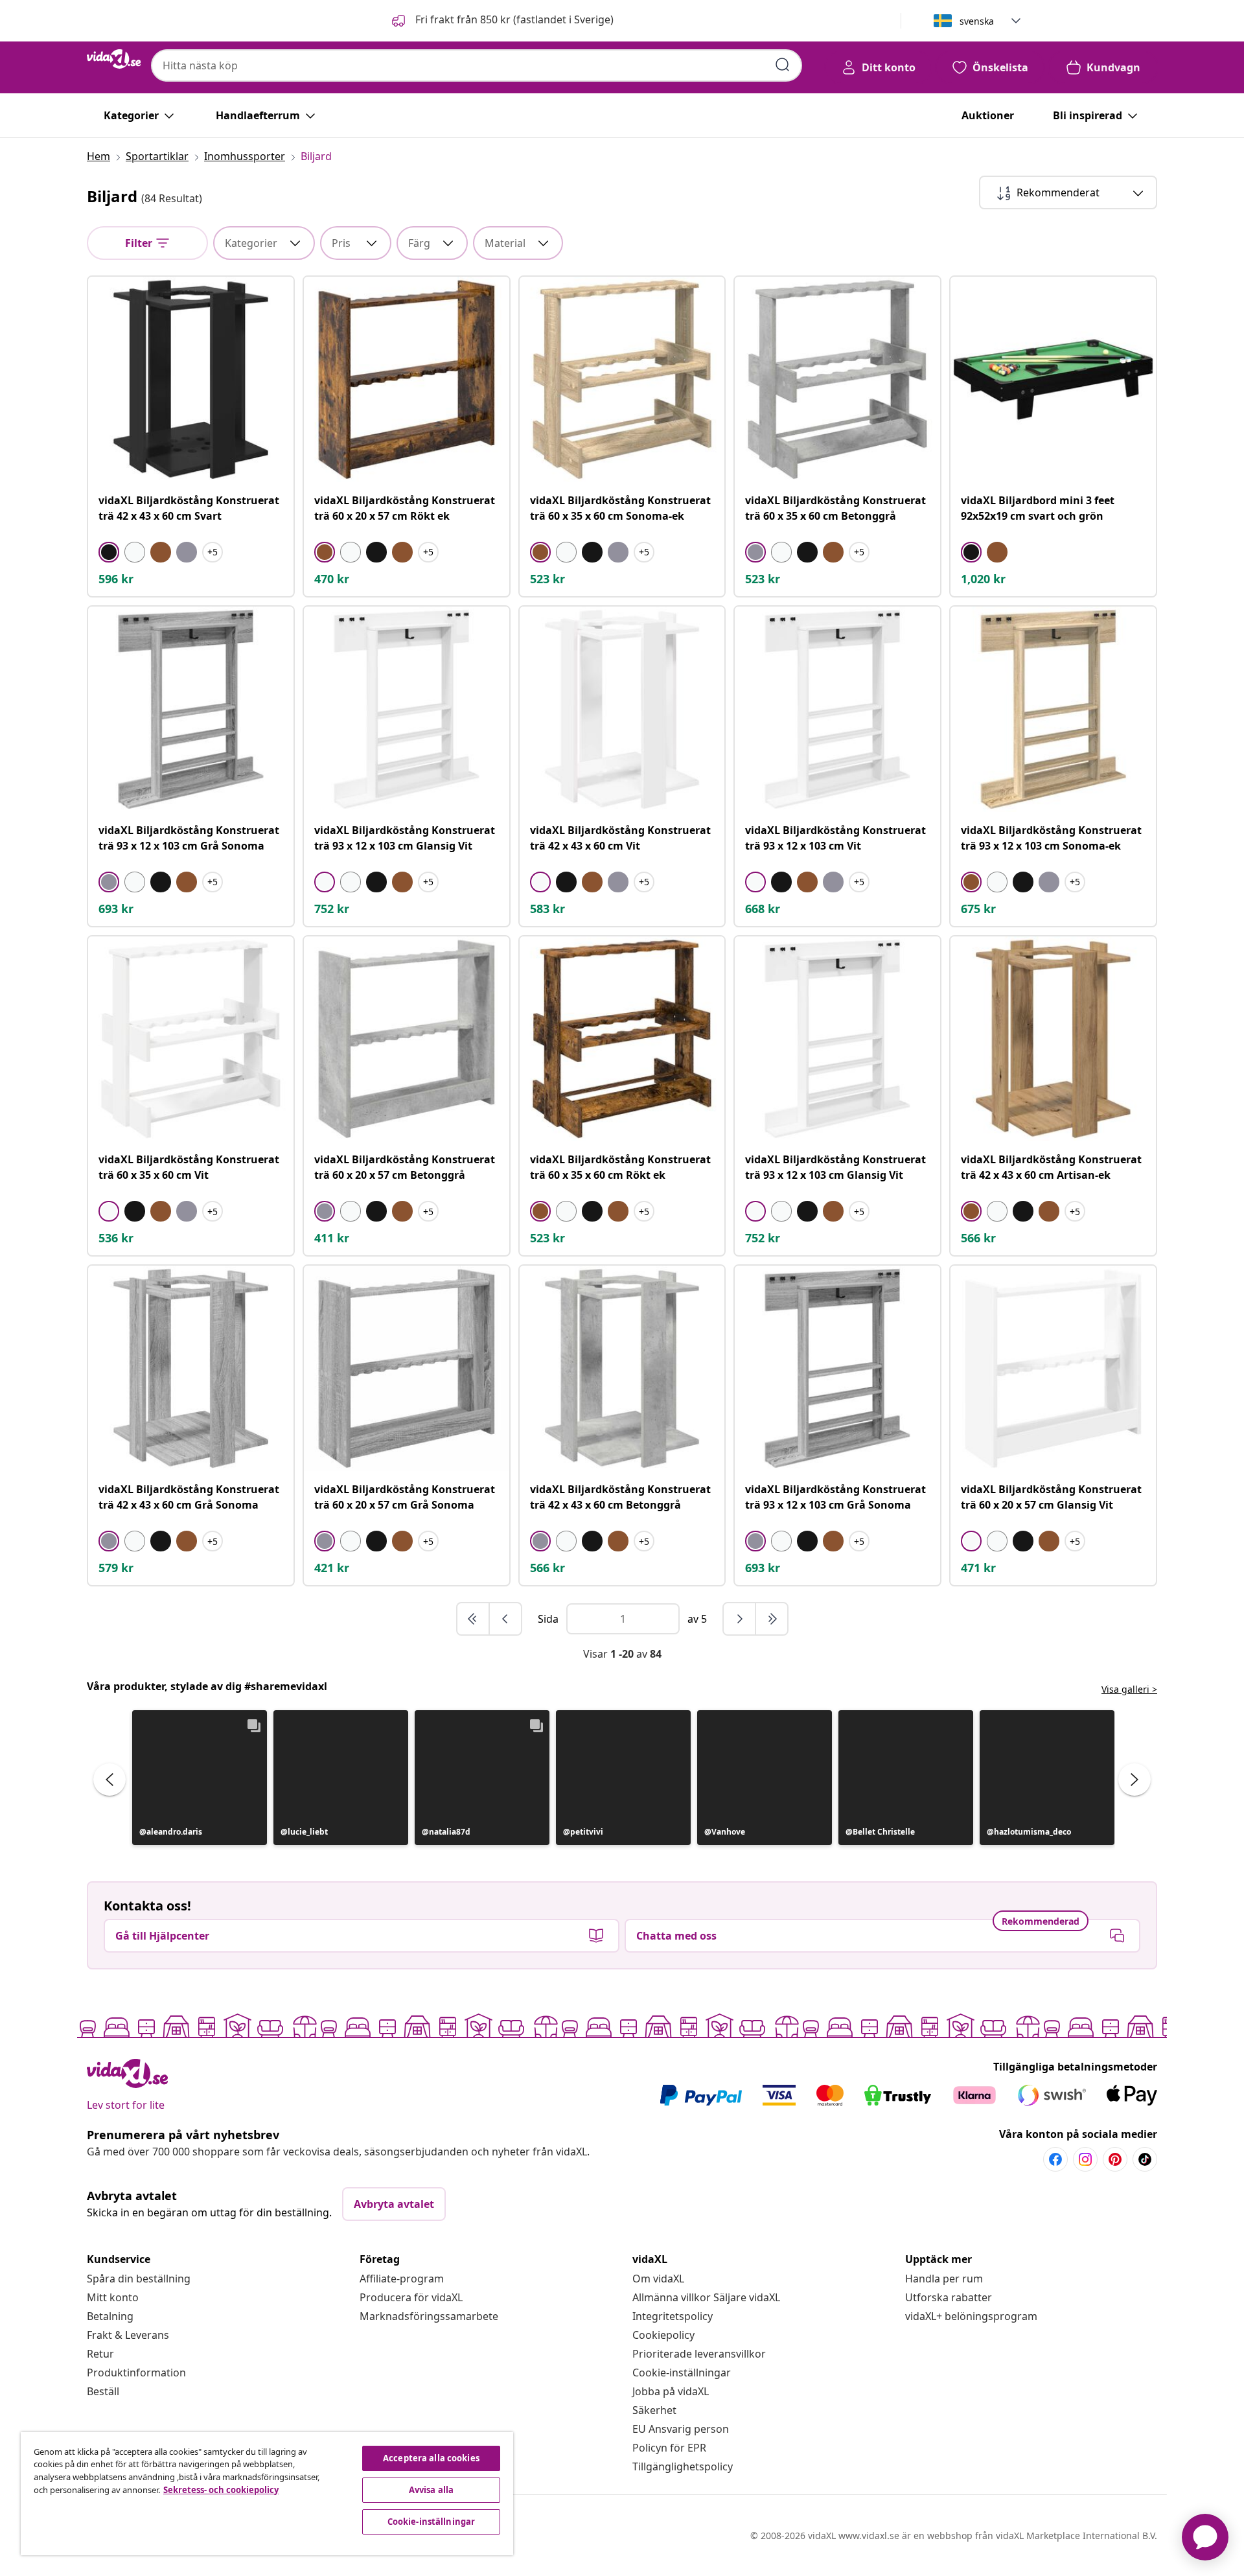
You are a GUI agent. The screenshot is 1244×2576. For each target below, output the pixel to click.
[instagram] (1085, 2159)
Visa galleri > (1129, 1689)
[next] (740, 1619)
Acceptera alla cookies (431, 2458)
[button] (501, 21)
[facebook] (1055, 2159)
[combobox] (477, 65)
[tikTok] (1145, 2159)
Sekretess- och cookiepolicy (221, 2490)
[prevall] (474, 1619)
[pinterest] (1115, 2159)
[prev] (505, 1619)
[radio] (109, 552)
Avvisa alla (431, 2490)
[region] (267, 2494)
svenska (977, 21)
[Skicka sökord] (783, 65)
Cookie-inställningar (682, 2373)
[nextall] (772, 1619)
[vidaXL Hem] (114, 59)
